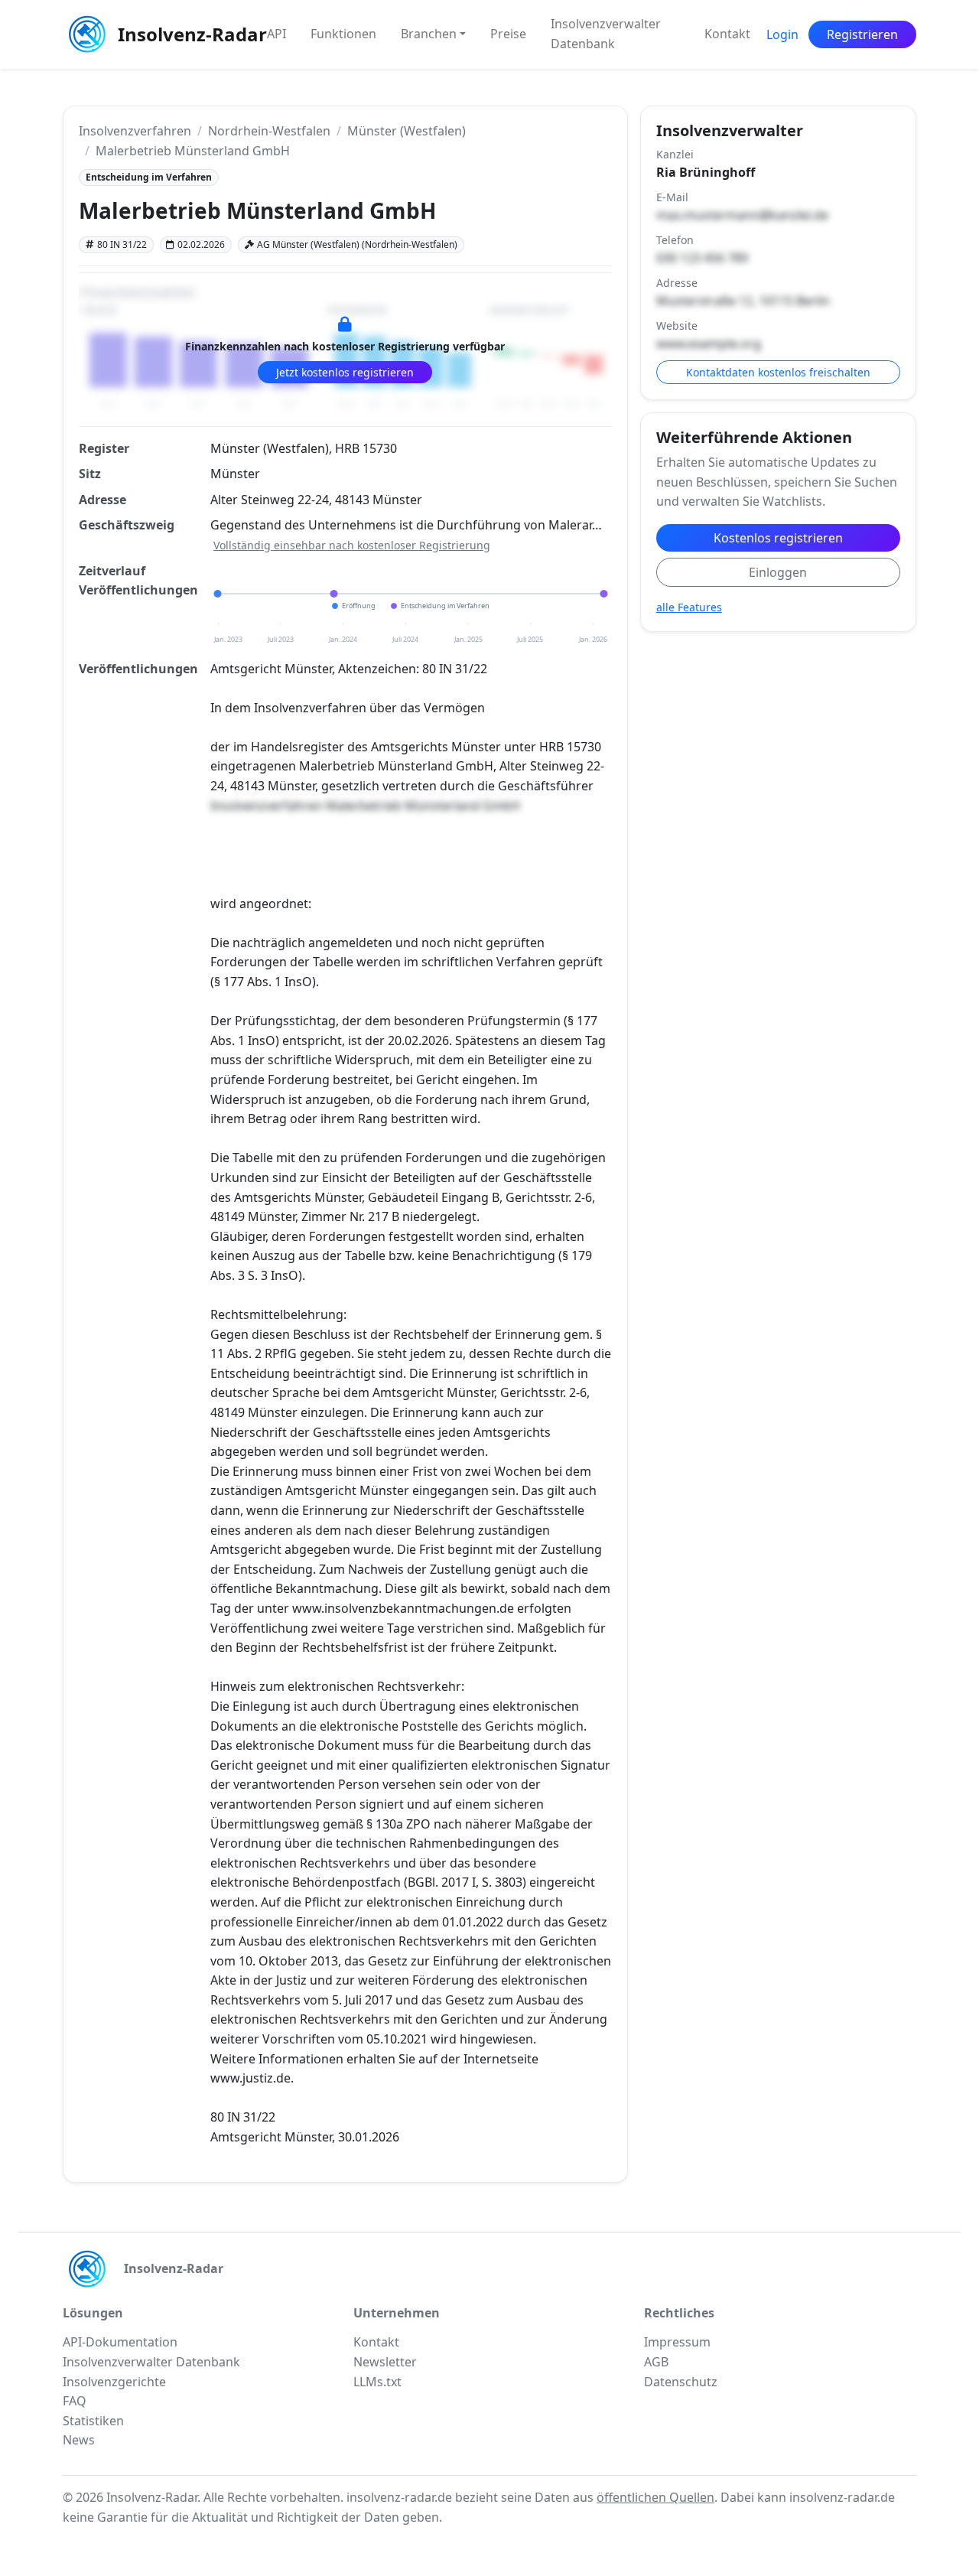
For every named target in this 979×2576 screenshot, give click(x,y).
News (79, 2440)
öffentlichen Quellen (655, 2497)
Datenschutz (681, 2382)
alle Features (689, 607)
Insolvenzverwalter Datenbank (606, 34)
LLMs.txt (377, 2382)
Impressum (677, 2342)
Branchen (429, 34)
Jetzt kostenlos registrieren (345, 372)
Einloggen (778, 572)
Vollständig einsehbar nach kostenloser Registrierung (352, 545)
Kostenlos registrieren (778, 538)
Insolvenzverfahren (135, 131)
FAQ (75, 2401)
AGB (656, 2362)
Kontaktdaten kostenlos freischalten (778, 372)
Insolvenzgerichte (114, 2382)
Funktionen (343, 34)
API (276, 34)
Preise (508, 34)
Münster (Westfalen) (407, 131)
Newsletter (385, 2362)
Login (782, 34)
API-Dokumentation (120, 2342)
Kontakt (727, 34)
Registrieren (862, 34)
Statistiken (93, 2421)
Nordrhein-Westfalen (269, 131)
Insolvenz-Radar (183, 34)
